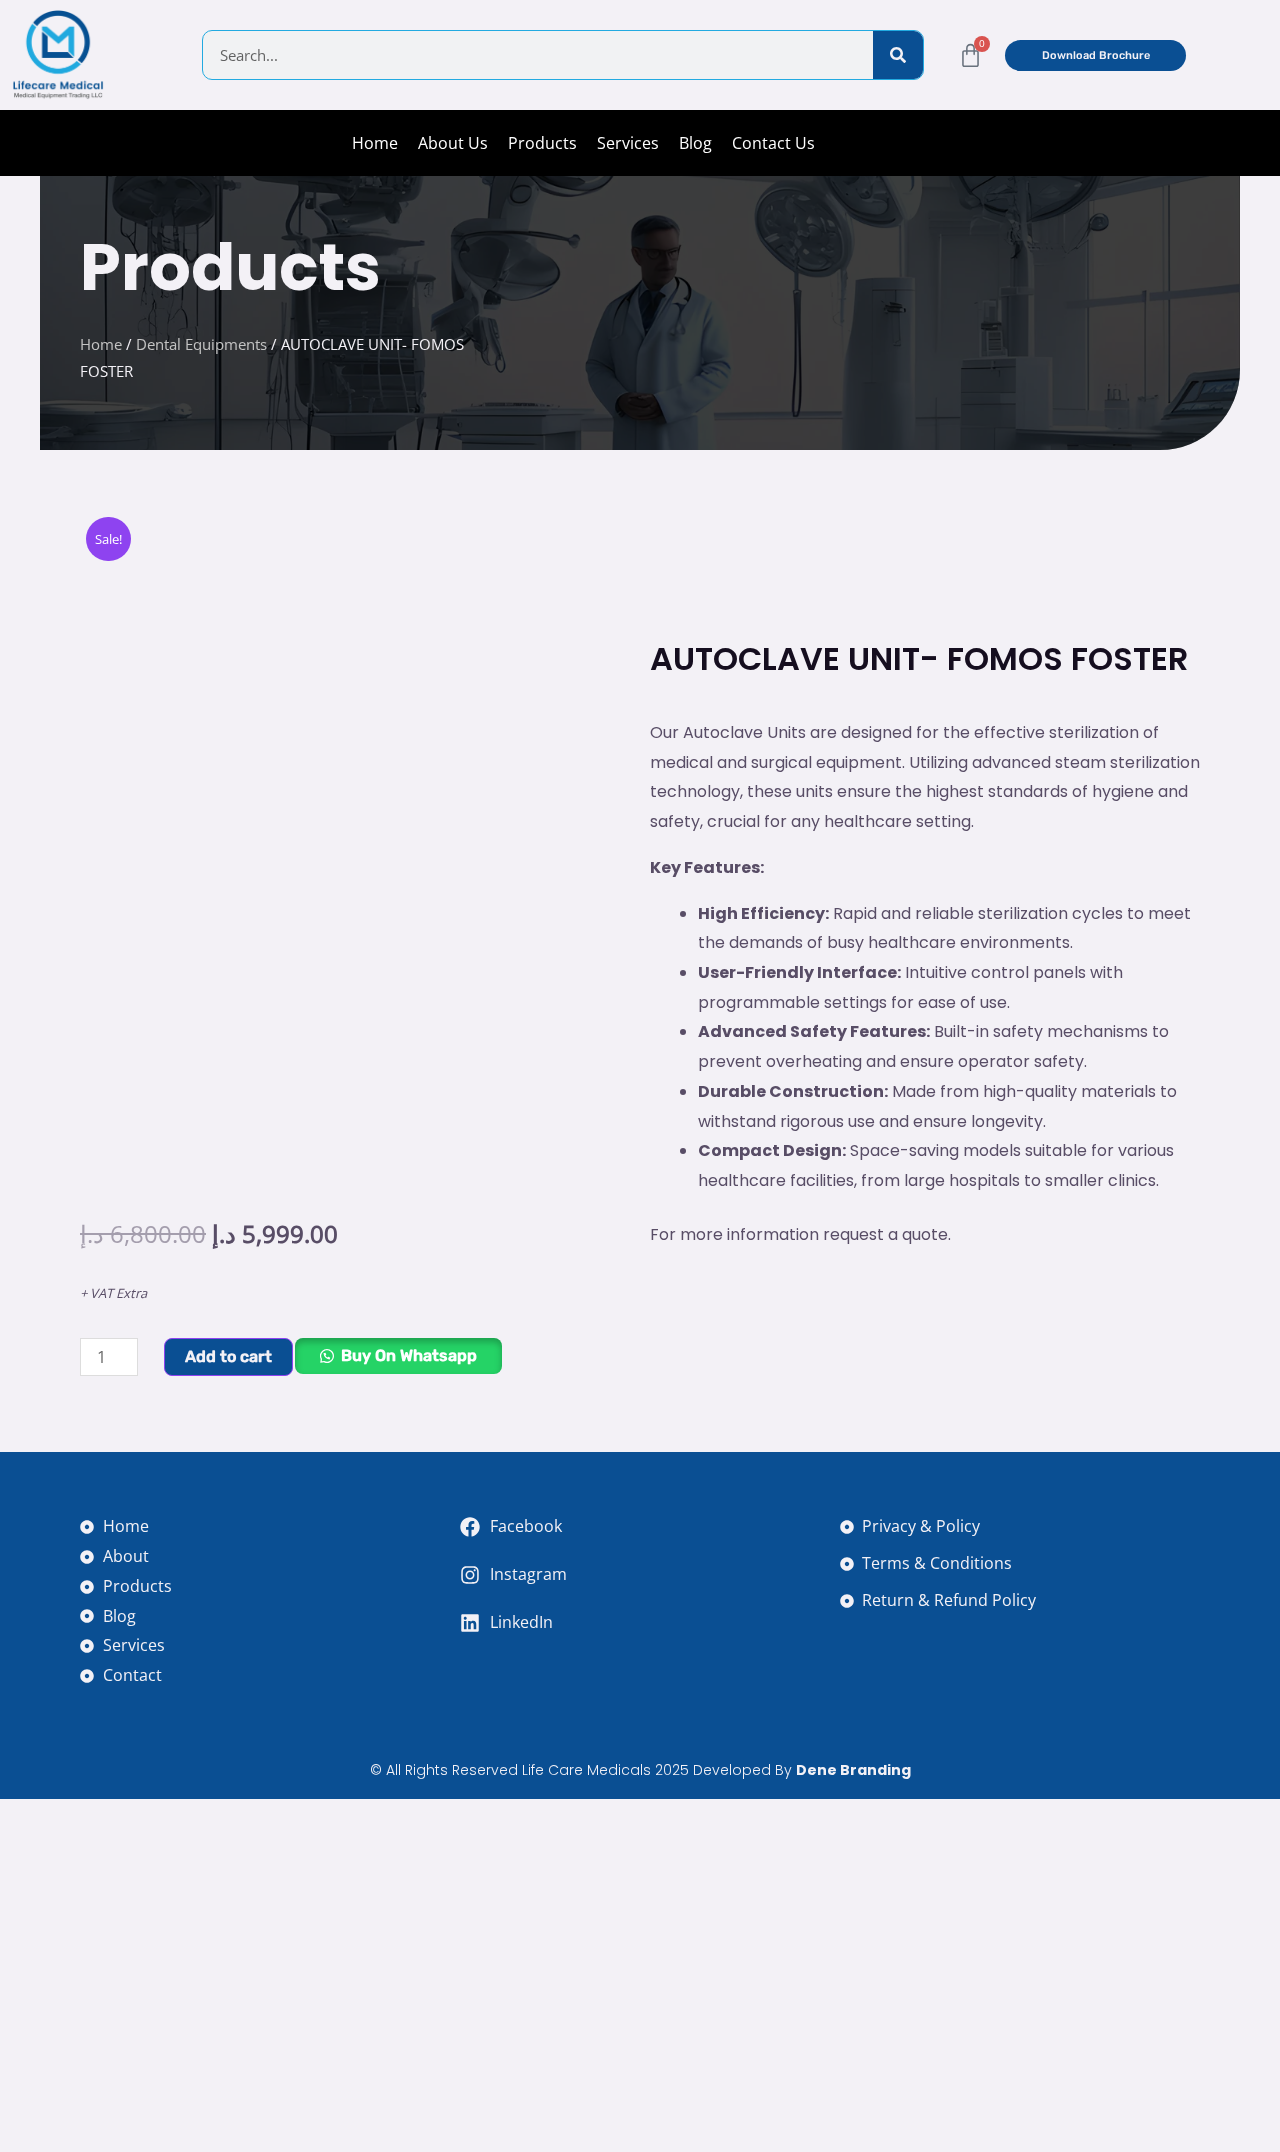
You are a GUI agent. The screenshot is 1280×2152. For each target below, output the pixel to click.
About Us (453, 143)
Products (542, 143)
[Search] (898, 55)
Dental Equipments (201, 344)
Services (628, 143)
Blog (695, 143)
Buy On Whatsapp (409, 1355)
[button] (397, 1365)
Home (375, 143)
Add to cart (228, 1356)
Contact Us (773, 143)
